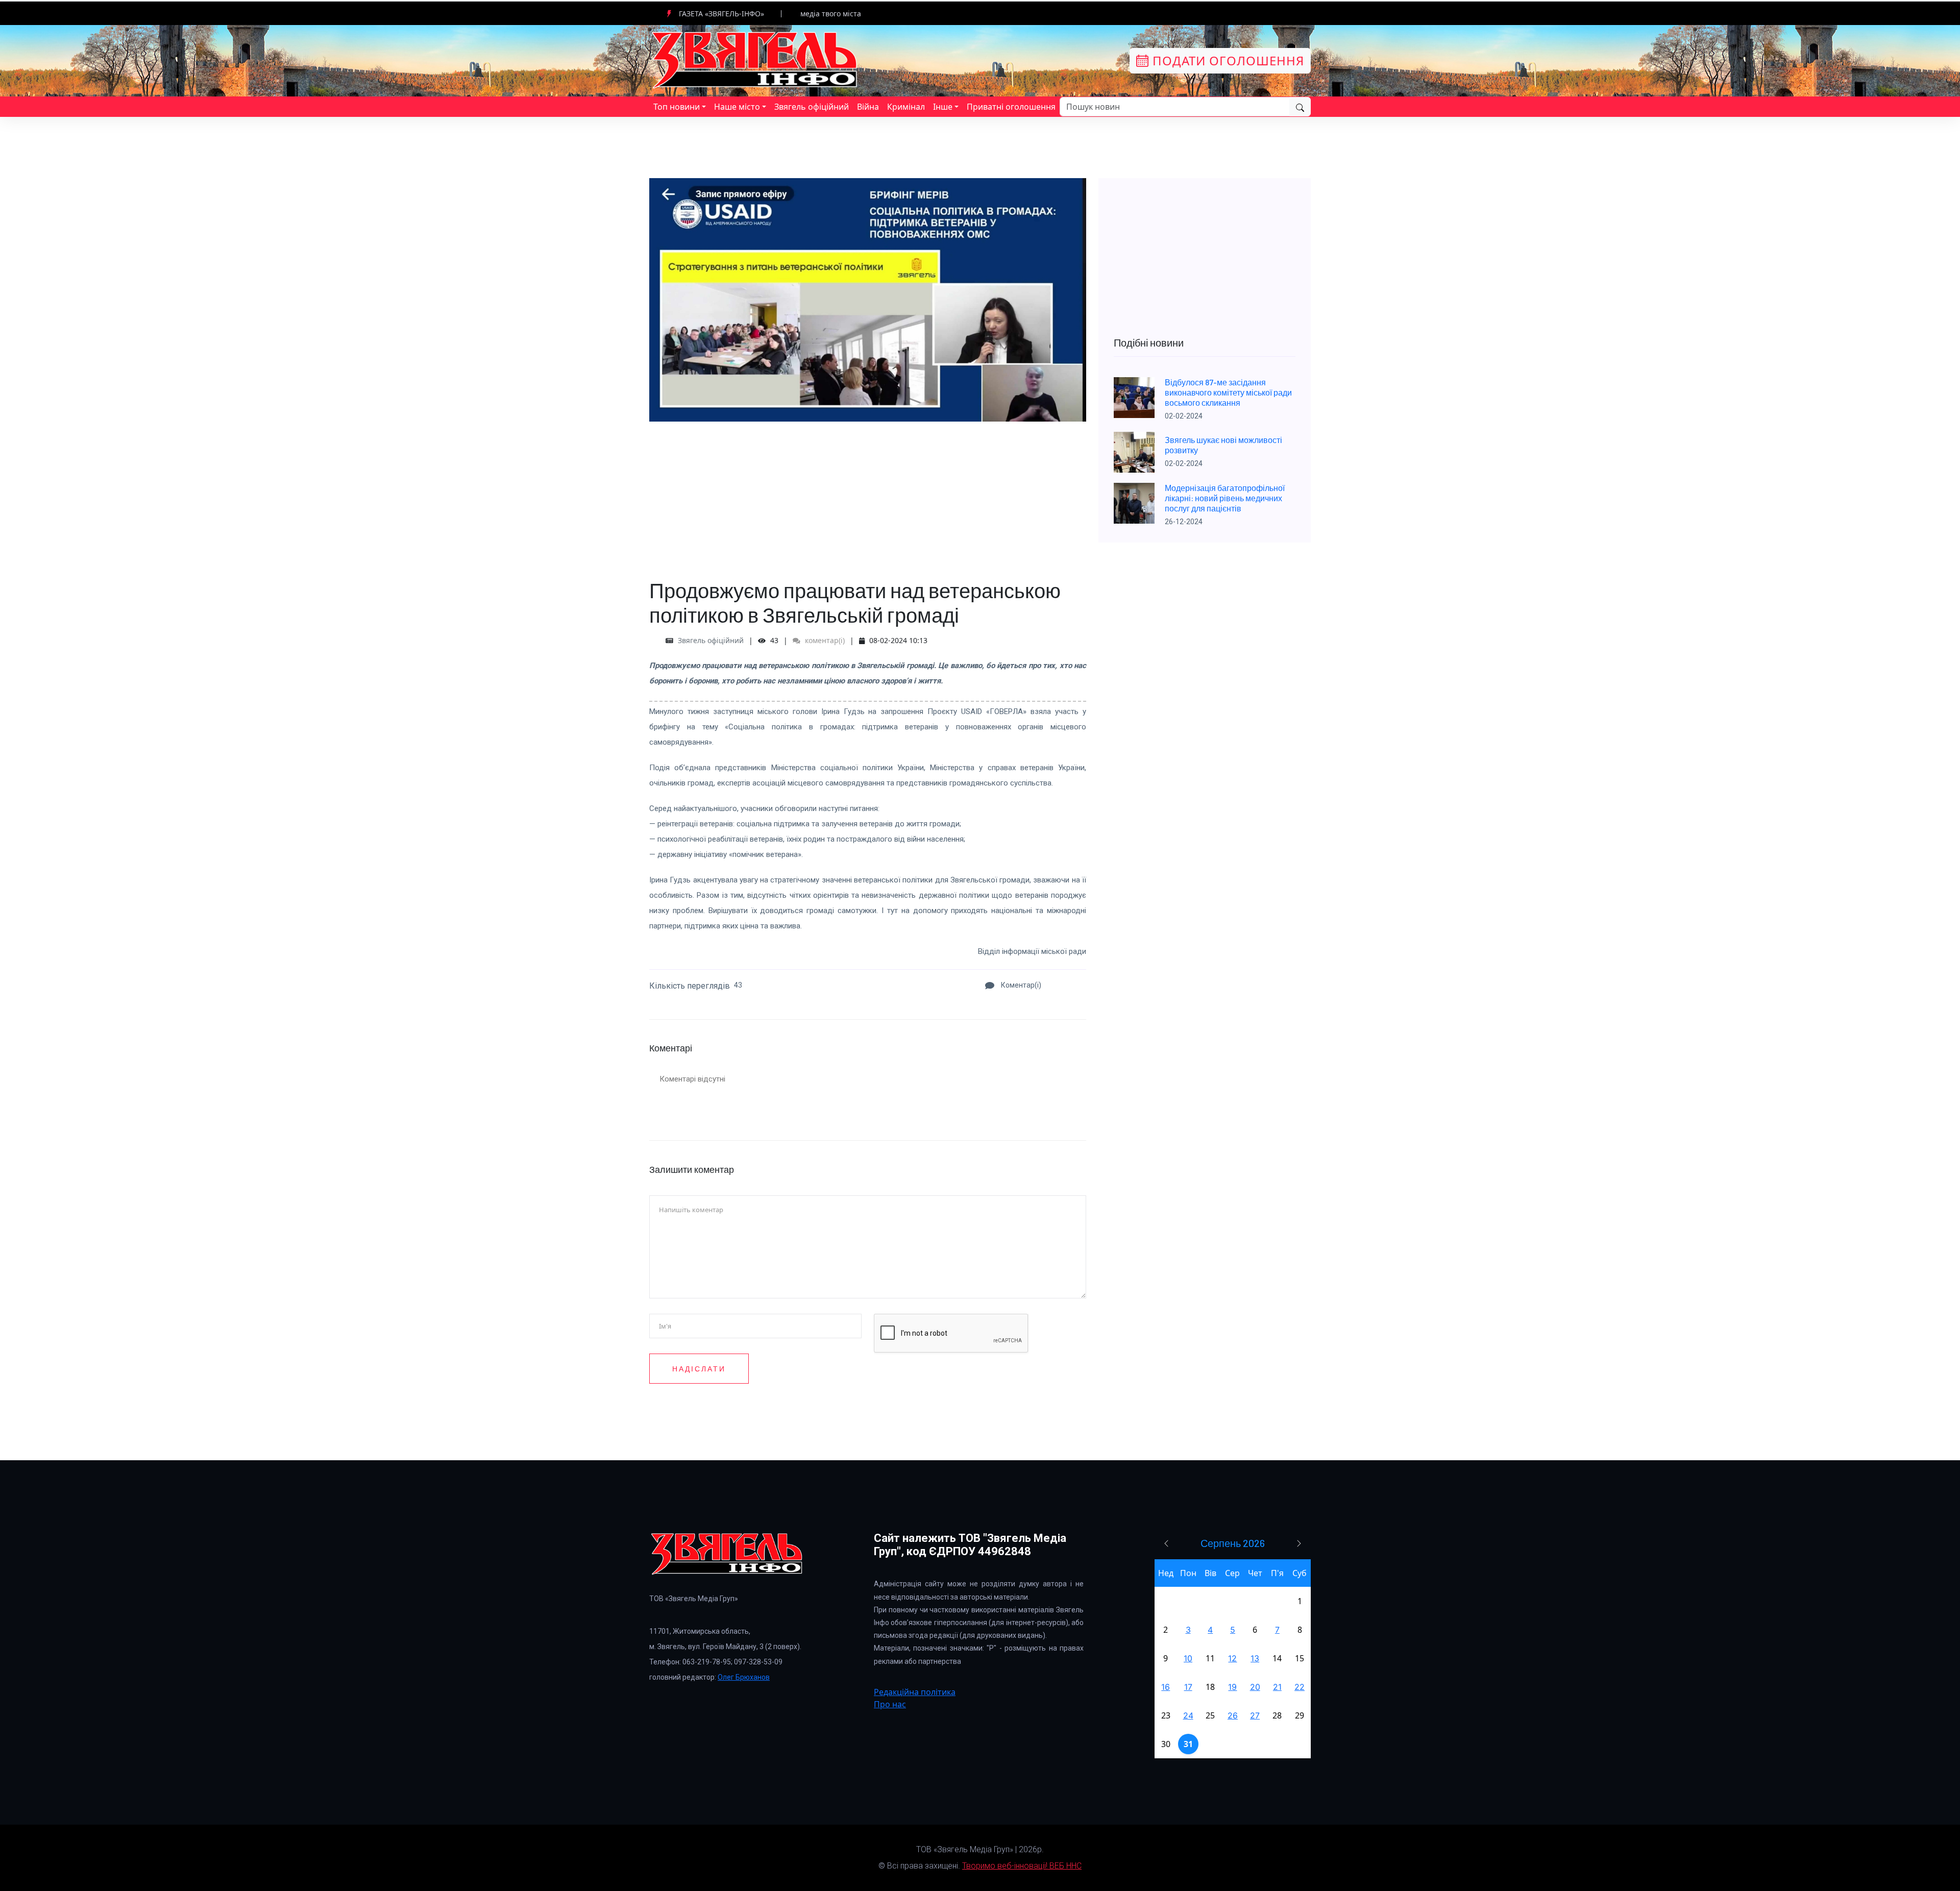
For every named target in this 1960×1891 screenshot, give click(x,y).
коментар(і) (824, 640)
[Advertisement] (868, 493)
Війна (868, 107)
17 (1188, 1687)
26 (1233, 1715)
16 (1166, 1687)
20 (1255, 1687)
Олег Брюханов (744, 1677)
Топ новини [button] (677, 107)
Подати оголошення (1227, 60)
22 (1300, 1687)
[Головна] (755, 60)
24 (1188, 1715)
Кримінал (906, 107)
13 (1255, 1658)
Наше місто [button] (737, 107)
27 (1255, 1715)
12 (1232, 1658)
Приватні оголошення (1011, 107)
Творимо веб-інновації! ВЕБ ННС (1022, 1866)
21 (1277, 1687)
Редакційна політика (915, 1692)
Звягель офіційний (812, 107)
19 (1232, 1687)
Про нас (890, 1704)
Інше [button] (943, 107)
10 (1188, 1658)
